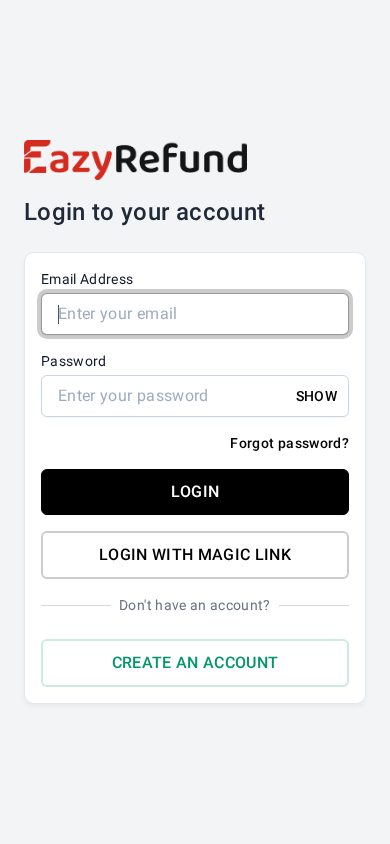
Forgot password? (289, 443)
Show (316, 396)
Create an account (195, 662)
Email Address (87, 279)
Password (74, 361)
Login (195, 491)
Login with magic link (195, 554)
